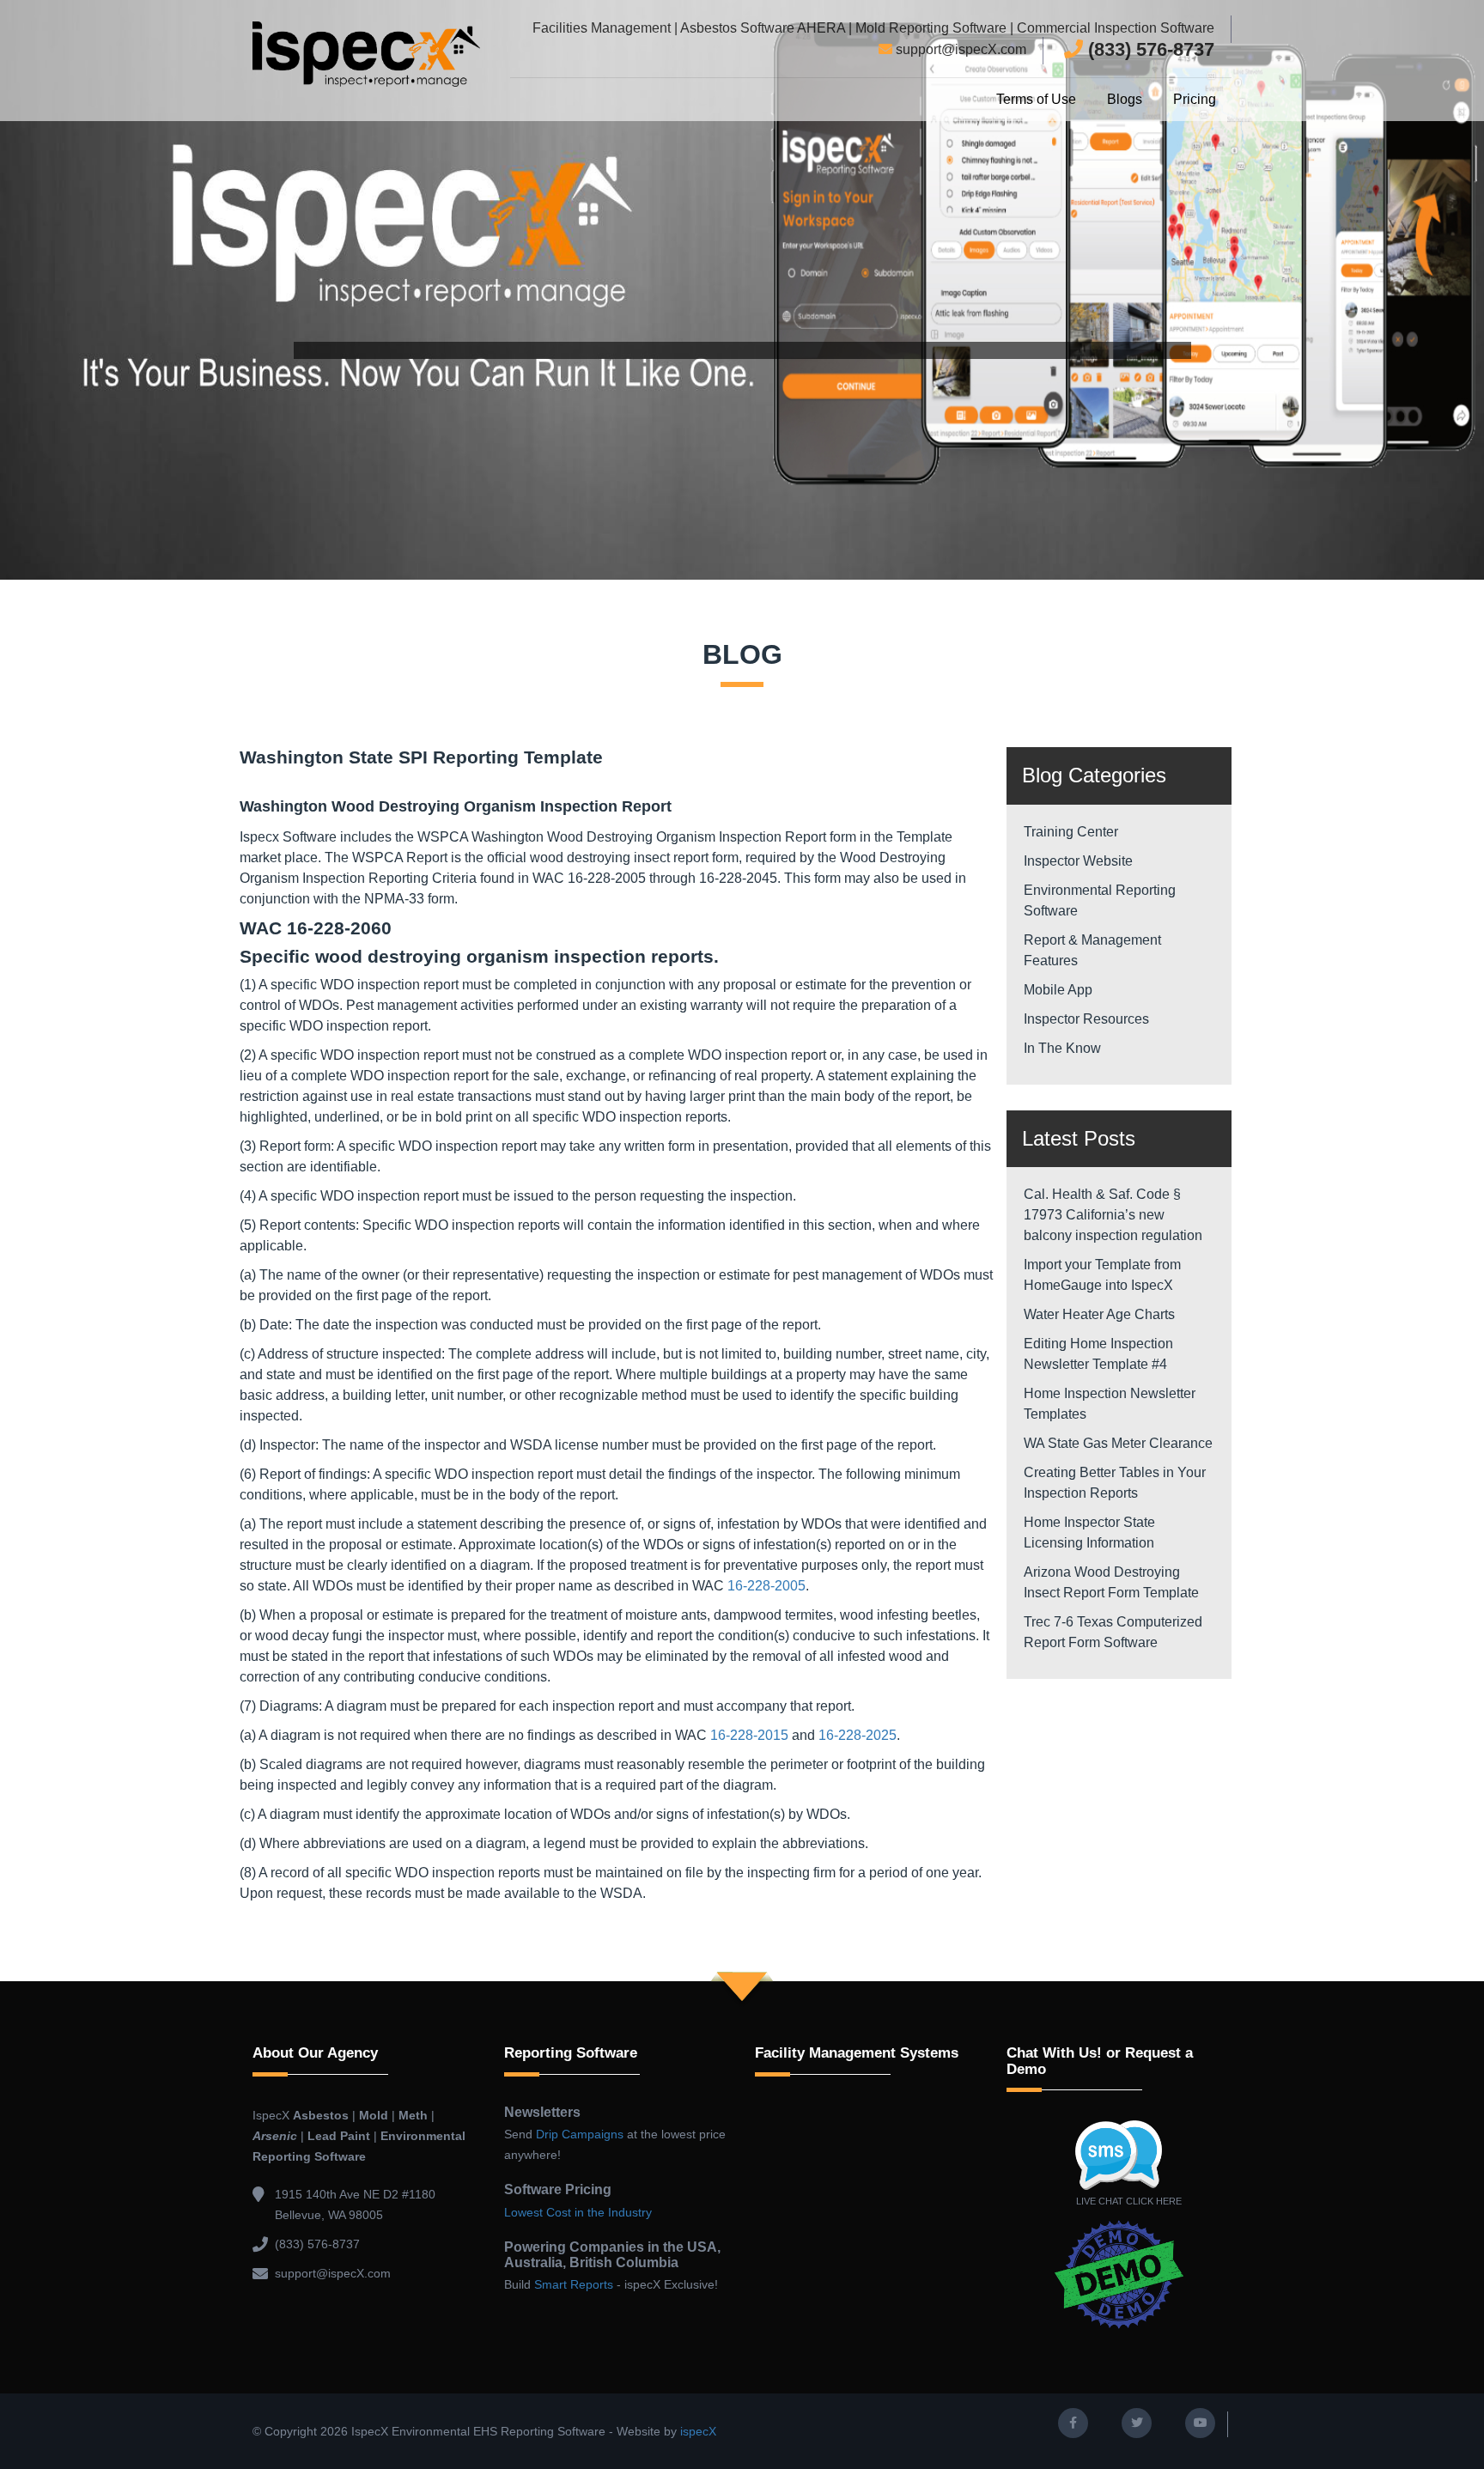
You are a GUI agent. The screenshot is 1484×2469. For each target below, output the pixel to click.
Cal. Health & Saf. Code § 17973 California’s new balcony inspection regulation (1113, 1215)
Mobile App (1058, 990)
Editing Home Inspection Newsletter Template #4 (1098, 1354)
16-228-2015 (749, 1735)
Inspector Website (1078, 861)
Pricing (1195, 99)
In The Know (1062, 1048)
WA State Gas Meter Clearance (1118, 1443)
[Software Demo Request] (1119, 2274)
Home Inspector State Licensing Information (1091, 1532)
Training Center (1071, 832)
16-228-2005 (766, 1586)
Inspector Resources (1086, 1019)
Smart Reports (574, 2284)
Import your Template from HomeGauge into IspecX (1102, 1275)
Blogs (1125, 99)
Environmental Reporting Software (1100, 900)
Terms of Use (1036, 99)
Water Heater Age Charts (1099, 1314)
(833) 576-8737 (1149, 49)
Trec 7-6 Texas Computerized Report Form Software (1113, 1632)
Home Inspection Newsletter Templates (1110, 1404)
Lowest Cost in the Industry (578, 2212)
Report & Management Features (1092, 950)
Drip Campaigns (580, 2134)
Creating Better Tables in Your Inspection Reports (1115, 1483)
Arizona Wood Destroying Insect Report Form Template (1111, 1582)
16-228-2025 (858, 1735)
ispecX (698, 2431)
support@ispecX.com (959, 49)
